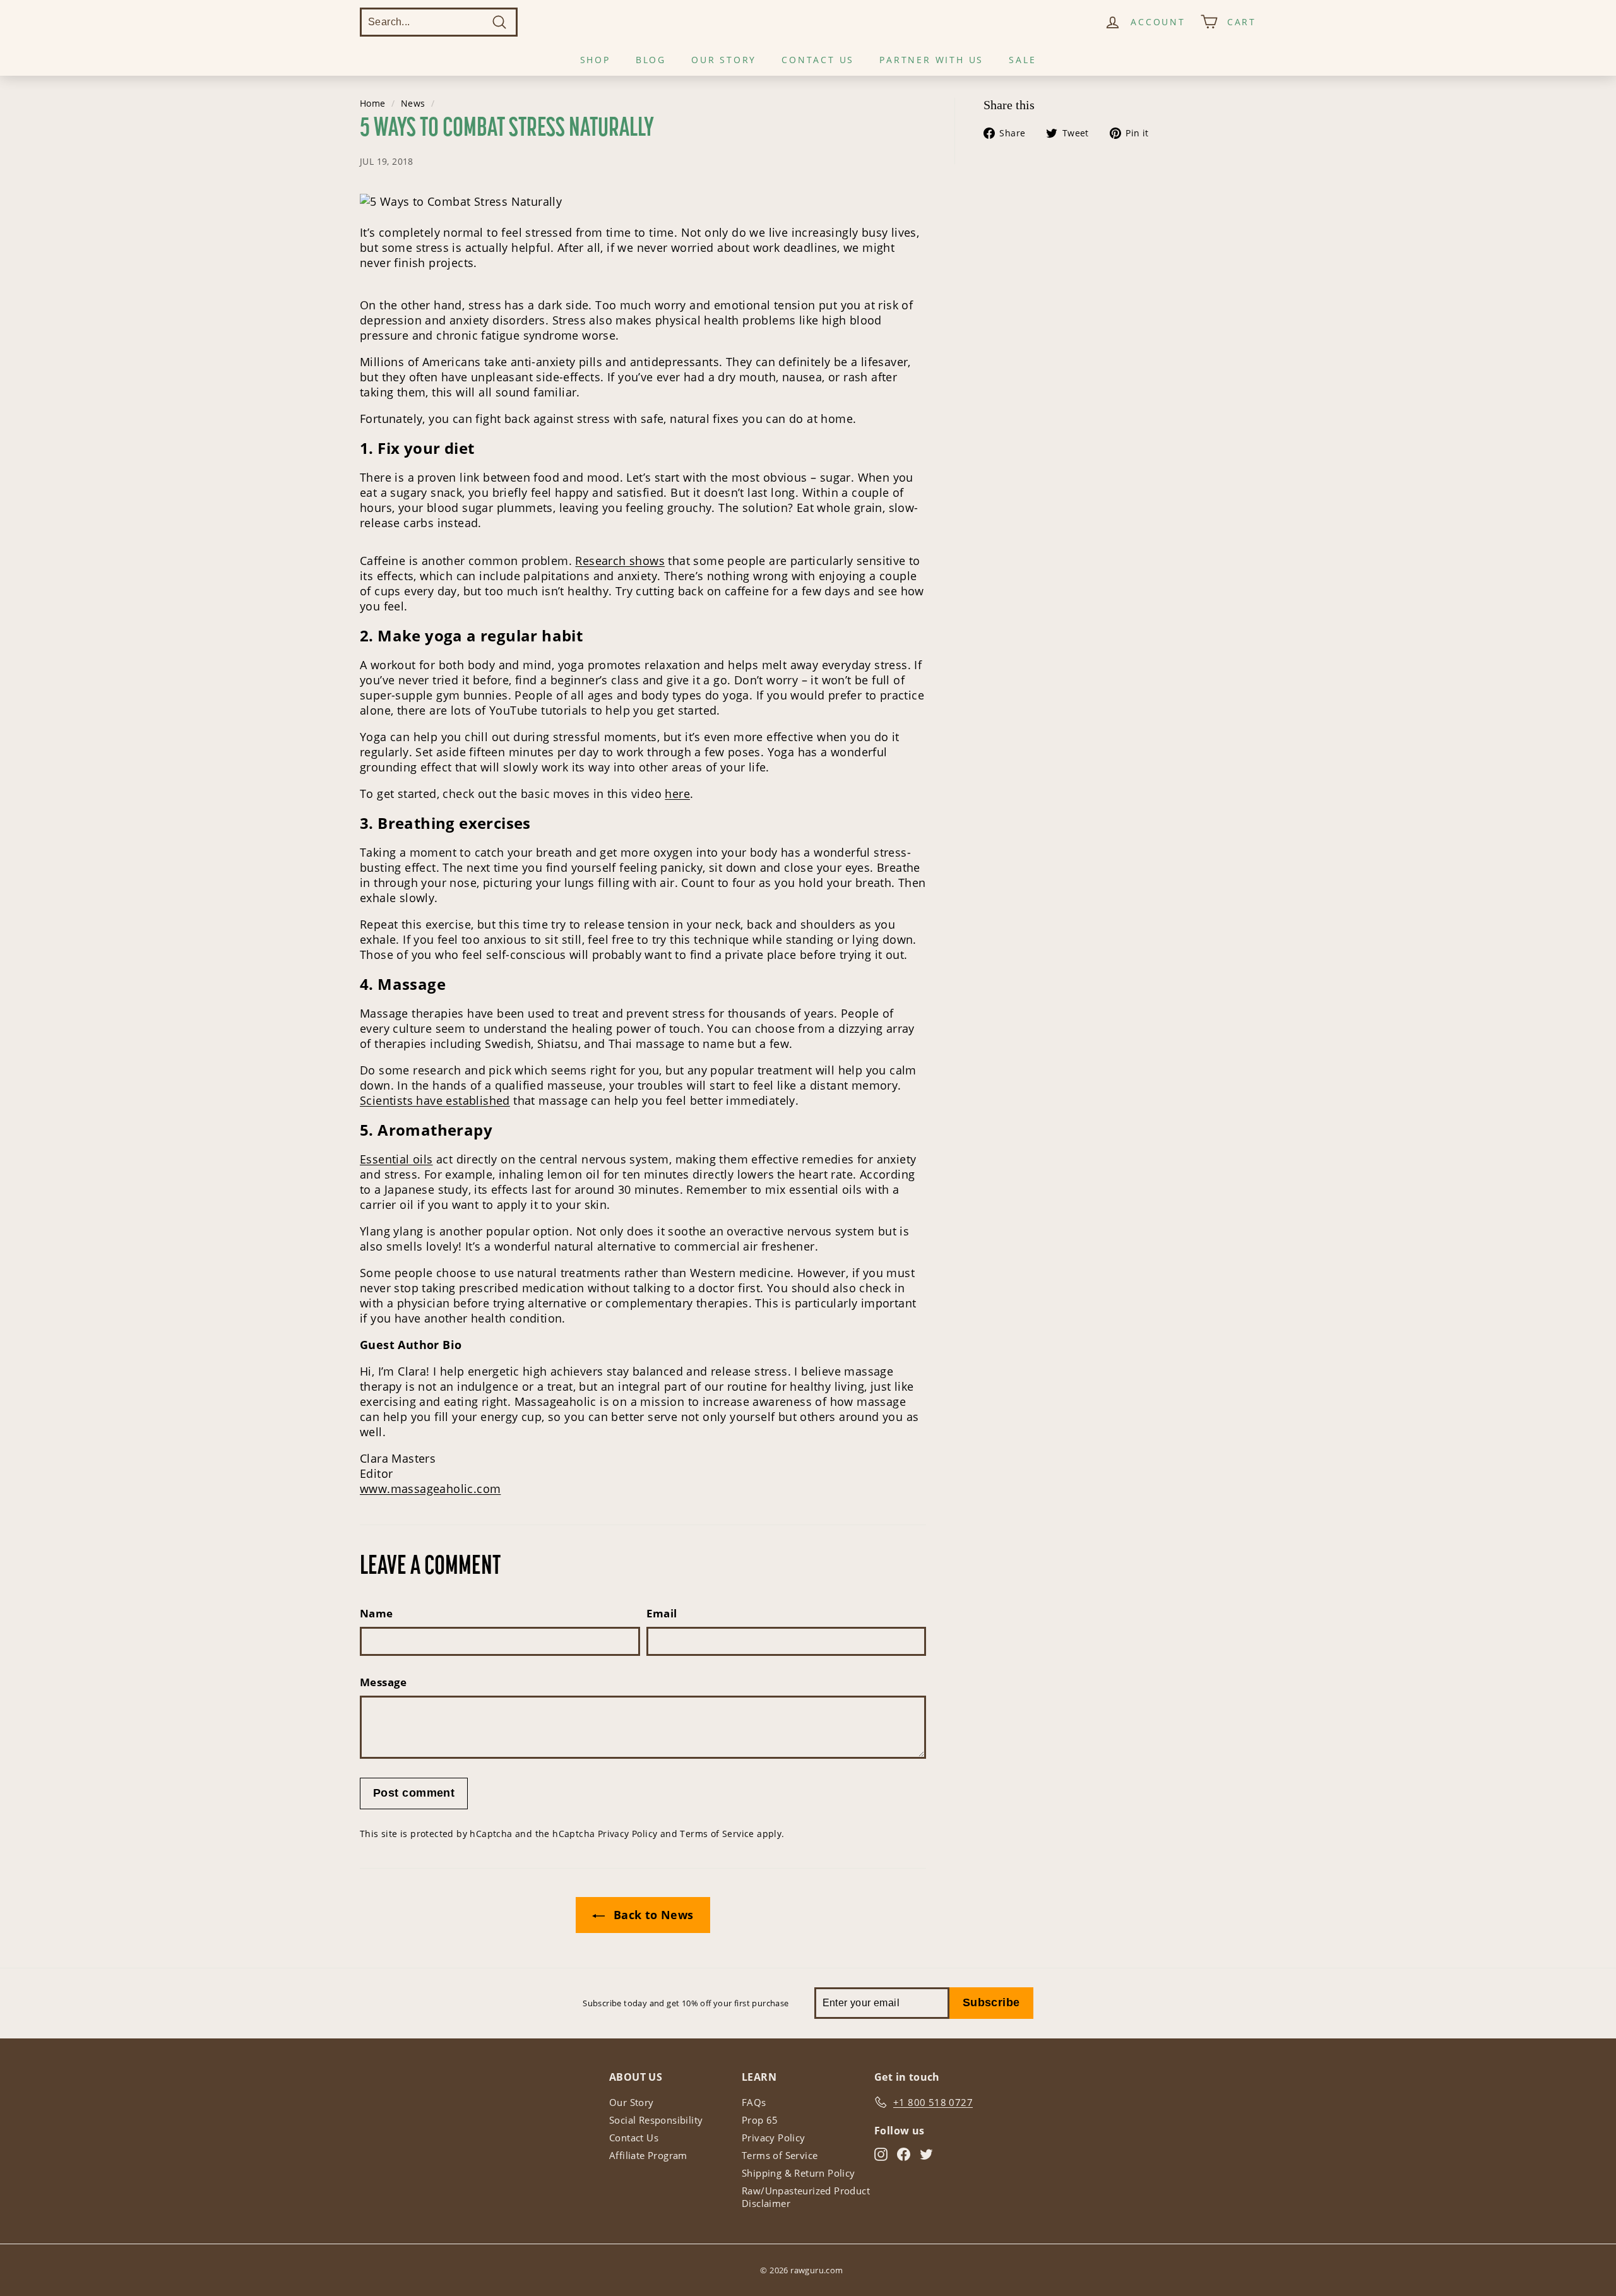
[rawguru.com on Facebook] (904, 2154)
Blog (651, 60)
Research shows (620, 561)
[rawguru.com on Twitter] (926, 2154)
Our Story (724, 60)
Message (383, 1682)
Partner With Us (931, 60)
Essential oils (396, 1159)
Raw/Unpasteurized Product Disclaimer (806, 2197)
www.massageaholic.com (430, 1489)
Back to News (651, 1915)
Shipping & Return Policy (799, 2173)
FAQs (754, 2102)
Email (662, 1613)
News (413, 104)
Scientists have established (435, 1100)
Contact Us (818, 60)
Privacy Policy (628, 1834)
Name (377, 1613)
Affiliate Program (648, 2155)
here (677, 794)
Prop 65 (760, 2120)
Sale (1022, 60)
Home (373, 104)
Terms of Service (717, 1834)
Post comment (414, 1793)
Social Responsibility (656, 2120)
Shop (595, 60)
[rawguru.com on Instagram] (881, 2154)
